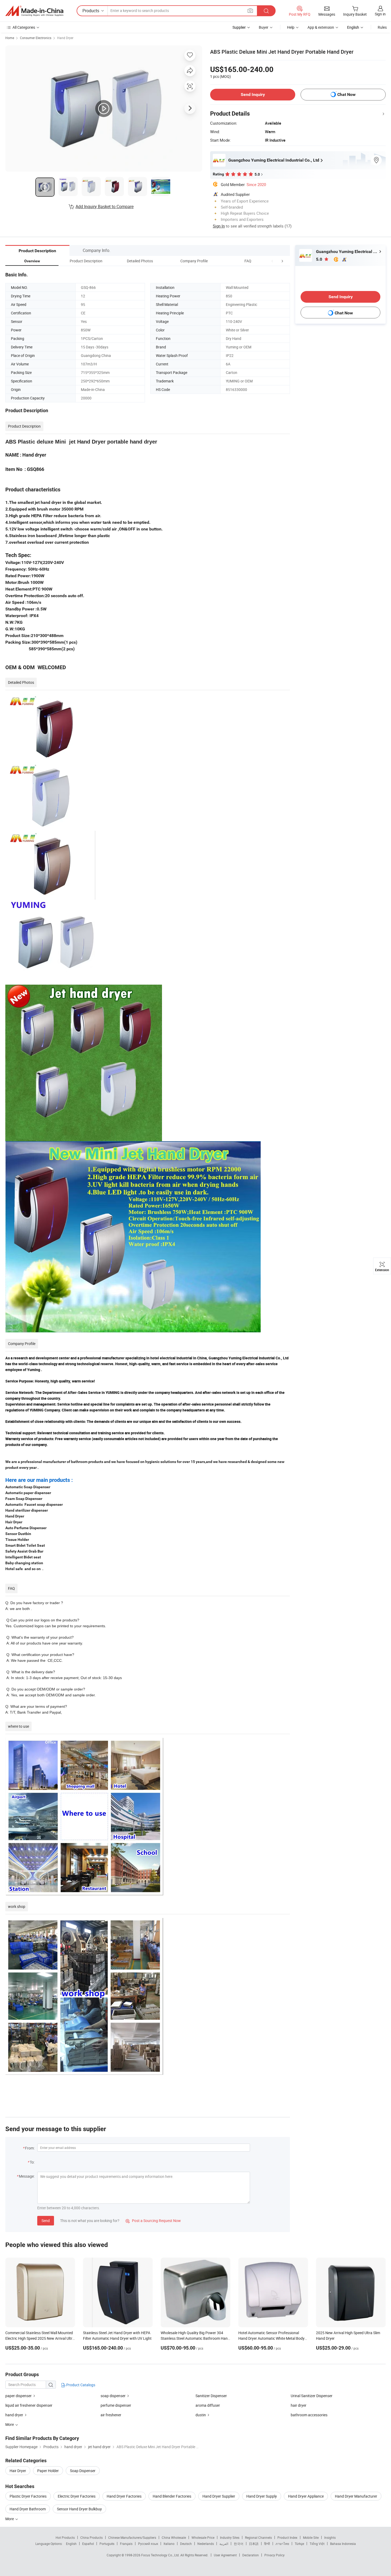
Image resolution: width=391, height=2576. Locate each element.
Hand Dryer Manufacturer (356, 2496)
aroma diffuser (208, 2405)
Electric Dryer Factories (77, 2496)
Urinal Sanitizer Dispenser (312, 2396)
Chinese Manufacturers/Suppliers (132, 2537)
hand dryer (15, 2415)
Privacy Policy (274, 2555)
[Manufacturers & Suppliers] (34, 11)
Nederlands (206, 2544)
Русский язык (148, 2544)
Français (126, 2544)
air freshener (111, 2415)
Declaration (251, 2555)
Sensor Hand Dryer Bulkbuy (79, 2509)
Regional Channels (258, 2537)
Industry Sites (230, 2537)
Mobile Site (311, 2537)
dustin (201, 2415)
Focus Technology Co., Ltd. (161, 2555)
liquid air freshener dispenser (29, 2405)
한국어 (239, 2544)
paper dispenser (19, 2396)
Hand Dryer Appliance (306, 2496)
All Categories (24, 27)
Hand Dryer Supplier (219, 2496)
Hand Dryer (65, 38)
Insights (330, 2537)
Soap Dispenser (83, 2471)
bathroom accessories (309, 2415)
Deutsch (186, 2544)
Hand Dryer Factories (124, 2496)
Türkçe (299, 2544)
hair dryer (299, 2405)
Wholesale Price (203, 2537)
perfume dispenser (116, 2405)
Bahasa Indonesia (343, 2544)
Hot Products (65, 2537)
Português (107, 2544)
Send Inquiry (253, 94)
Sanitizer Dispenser (211, 2396)
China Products (91, 2537)
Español (88, 2544)
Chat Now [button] (346, 94)
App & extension (321, 27)
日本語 (254, 2544)
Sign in (380, 14)
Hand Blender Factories (172, 2496)
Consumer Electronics (36, 38)
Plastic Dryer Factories (28, 2496)
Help (291, 27)
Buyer (264, 27)
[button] (272, 261)
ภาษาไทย (282, 2544)
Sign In (219, 226)
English (71, 2544)
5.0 (320, 259)
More (10, 2519)
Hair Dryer (18, 2471)
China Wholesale (174, 2537)
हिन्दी (267, 2544)
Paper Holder (48, 2471)
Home (10, 38)
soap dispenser (113, 2396)
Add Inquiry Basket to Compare (105, 206)
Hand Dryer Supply (262, 2496)
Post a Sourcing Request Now (153, 2221)
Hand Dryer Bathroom (28, 2509)
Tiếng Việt (317, 2544)
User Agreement (225, 2555)
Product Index (287, 2537)
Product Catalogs (80, 2385)
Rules (382, 27)
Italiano (169, 2544)
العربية (224, 2544)
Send (46, 2221)
